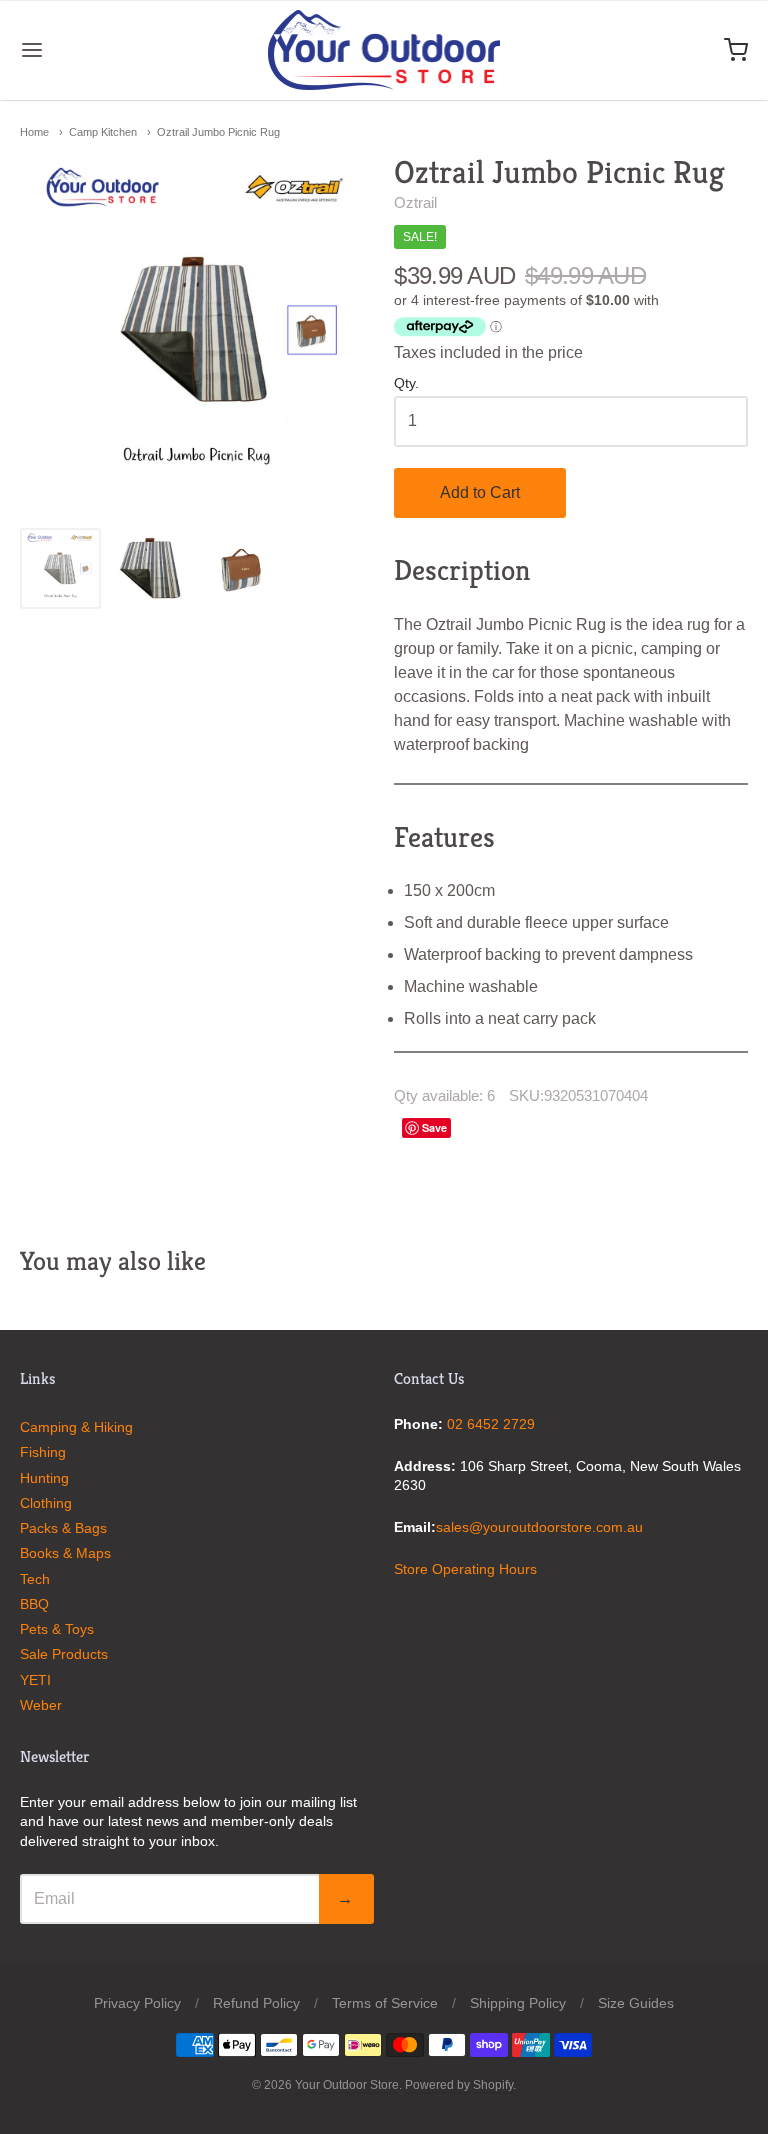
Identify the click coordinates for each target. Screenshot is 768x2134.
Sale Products (64, 1654)
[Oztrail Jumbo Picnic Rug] (151, 568)
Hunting (44, 1478)
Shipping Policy (518, 2003)
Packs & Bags (63, 1528)
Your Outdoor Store (347, 2085)
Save (434, 1127)
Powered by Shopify (459, 2085)
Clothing (46, 1503)
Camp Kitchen (103, 132)
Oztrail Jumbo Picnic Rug (218, 132)
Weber (41, 1705)
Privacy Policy (137, 2003)
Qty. (406, 383)
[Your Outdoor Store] (384, 50)
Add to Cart (480, 492)
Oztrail (415, 202)
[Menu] (93, 50)
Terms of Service (385, 2003)
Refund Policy (256, 2003)
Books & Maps (65, 1553)
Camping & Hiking (76, 1427)
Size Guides (636, 2003)
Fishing (43, 1452)
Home (34, 132)
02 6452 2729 (491, 1424)
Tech (35, 1579)
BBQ (34, 1604)
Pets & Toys (57, 1629)
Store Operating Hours (465, 1569)
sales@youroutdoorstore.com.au (539, 1527)
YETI (35, 1680)
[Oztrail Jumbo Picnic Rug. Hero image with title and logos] (60, 568)
